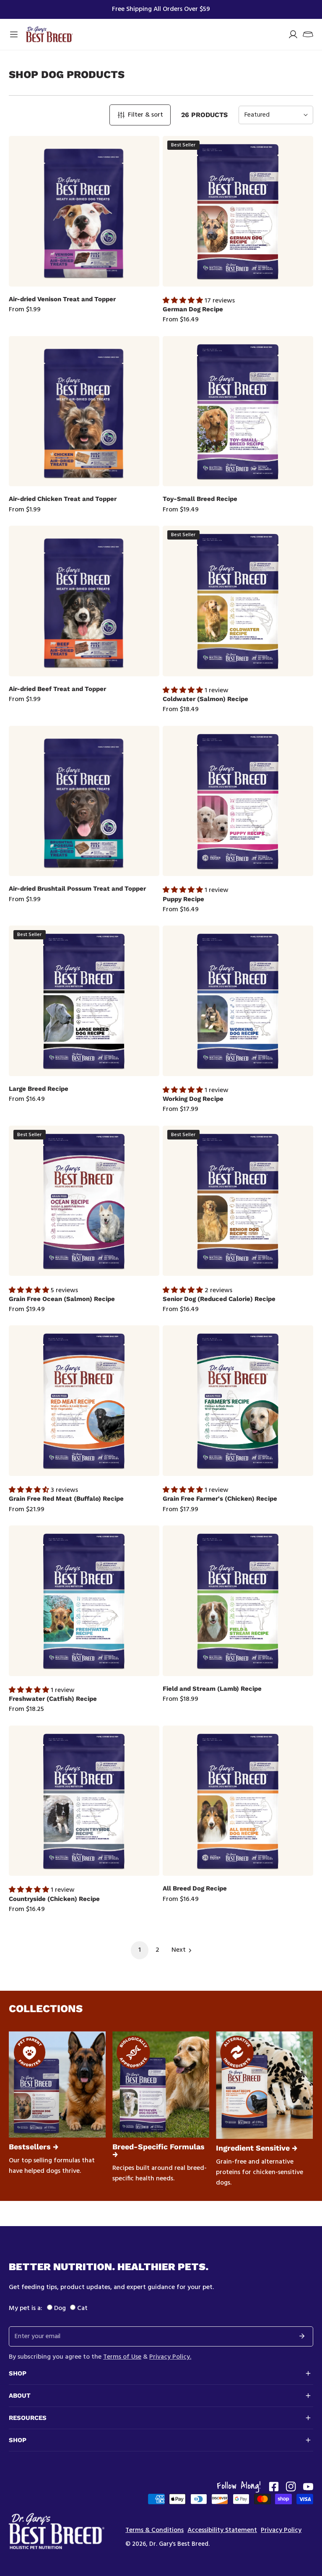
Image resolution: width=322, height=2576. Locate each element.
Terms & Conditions (155, 2530)
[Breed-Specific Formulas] (161, 2085)
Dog (60, 2308)
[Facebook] (274, 2487)
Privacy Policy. (170, 2357)
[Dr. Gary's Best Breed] (49, 34)
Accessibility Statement (222, 2530)
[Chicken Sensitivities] (264, 2085)
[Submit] (302, 2336)
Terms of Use (122, 2357)
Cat (82, 2308)
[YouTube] (308, 2487)
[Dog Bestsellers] (57, 2085)
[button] (308, 34)
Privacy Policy (281, 2530)
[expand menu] (14, 34)
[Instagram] (291, 2487)
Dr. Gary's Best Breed (179, 2544)
